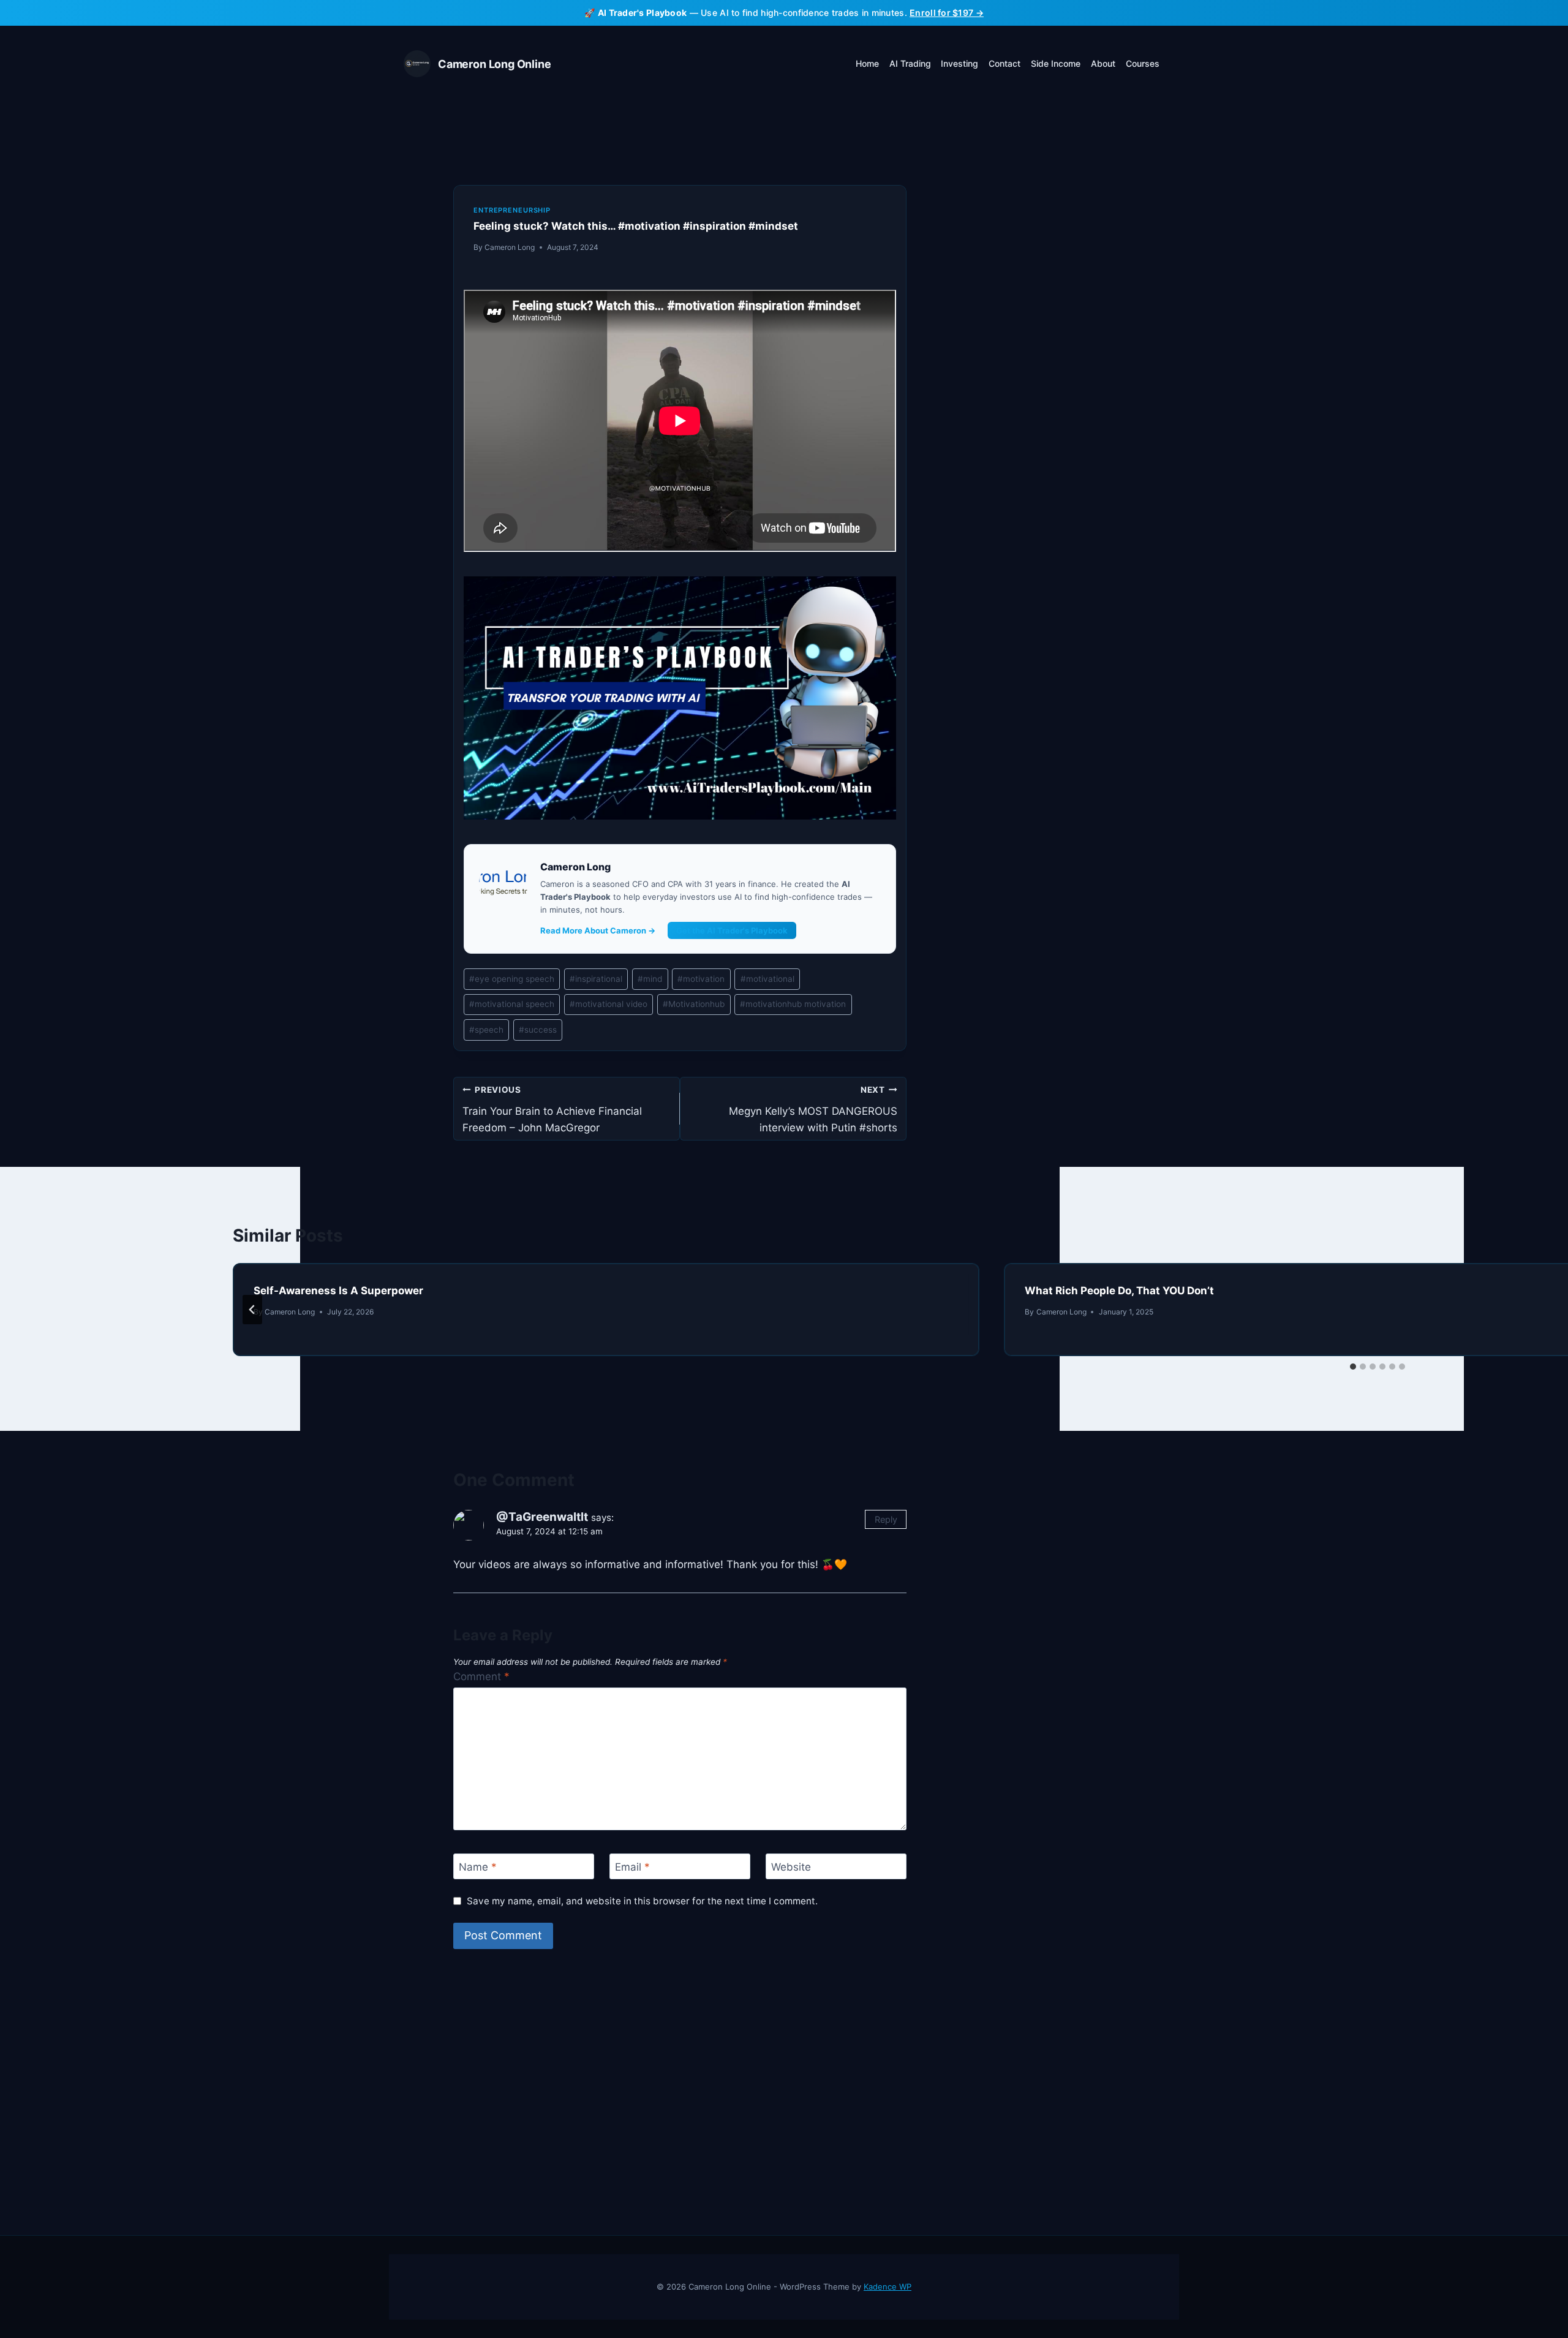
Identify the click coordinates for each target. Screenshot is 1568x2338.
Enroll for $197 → (947, 13)
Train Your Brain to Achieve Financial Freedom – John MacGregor (552, 1109)
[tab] (1353, 1367)
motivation (701, 979)
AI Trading (910, 63)
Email (632, 1867)
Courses (1143, 63)
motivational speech (512, 1004)
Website (791, 1867)
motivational (767, 979)
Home (867, 63)
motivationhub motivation (793, 1004)
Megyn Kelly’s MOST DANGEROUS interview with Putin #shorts (813, 1109)
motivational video (609, 1004)
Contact (1005, 63)
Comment (481, 1676)
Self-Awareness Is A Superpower (338, 1291)
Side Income (1056, 63)
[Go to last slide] (252, 1310)
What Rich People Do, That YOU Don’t (1119, 1291)
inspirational (596, 979)
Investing (959, 63)
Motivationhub (694, 1004)
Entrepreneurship (512, 210)
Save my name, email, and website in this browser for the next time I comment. (642, 1901)
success (538, 1030)
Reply (886, 1519)
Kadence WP (888, 2287)
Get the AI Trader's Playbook (732, 930)
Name (478, 1867)
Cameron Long (510, 247)
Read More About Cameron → (598, 930)
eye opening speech (512, 979)
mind (650, 979)
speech (486, 1030)
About (1103, 63)
